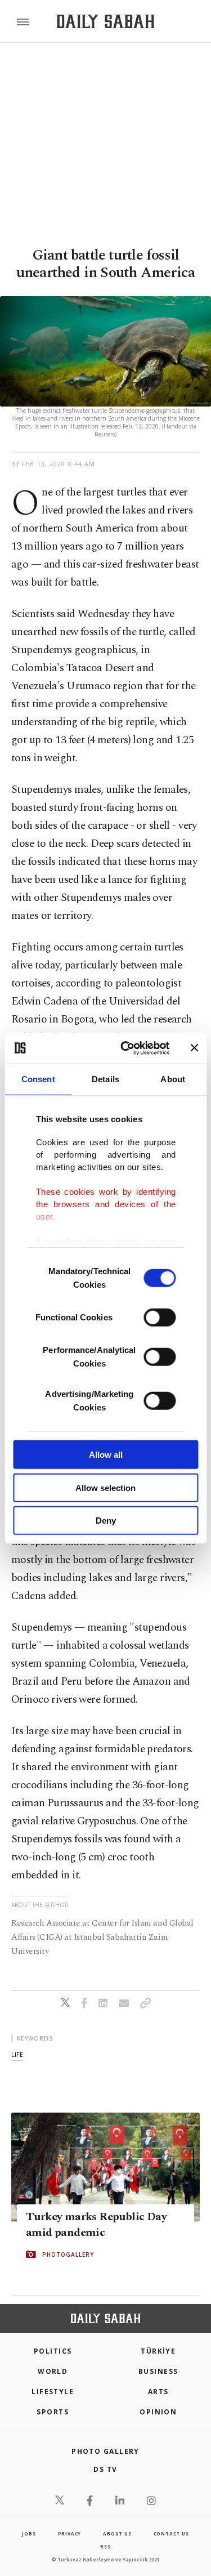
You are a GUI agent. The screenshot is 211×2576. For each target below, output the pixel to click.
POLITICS (53, 2351)
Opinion (158, 2412)
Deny (106, 1521)
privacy (70, 2533)
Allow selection (105, 1487)
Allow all (106, 1455)
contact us (171, 2533)
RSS (105, 2546)
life (17, 2054)
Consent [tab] (38, 1079)
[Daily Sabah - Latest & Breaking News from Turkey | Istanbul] (105, 22)
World (53, 2371)
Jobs (29, 2533)
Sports (53, 2412)
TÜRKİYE (158, 2351)
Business (158, 2371)
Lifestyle (53, 2392)
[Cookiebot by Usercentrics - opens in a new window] (126, 1048)
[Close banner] (194, 1048)
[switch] (160, 1318)
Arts (158, 2392)
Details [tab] (105, 1079)
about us (117, 2533)
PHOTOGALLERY (68, 2254)
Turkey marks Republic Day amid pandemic (96, 2225)
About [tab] (173, 1079)
